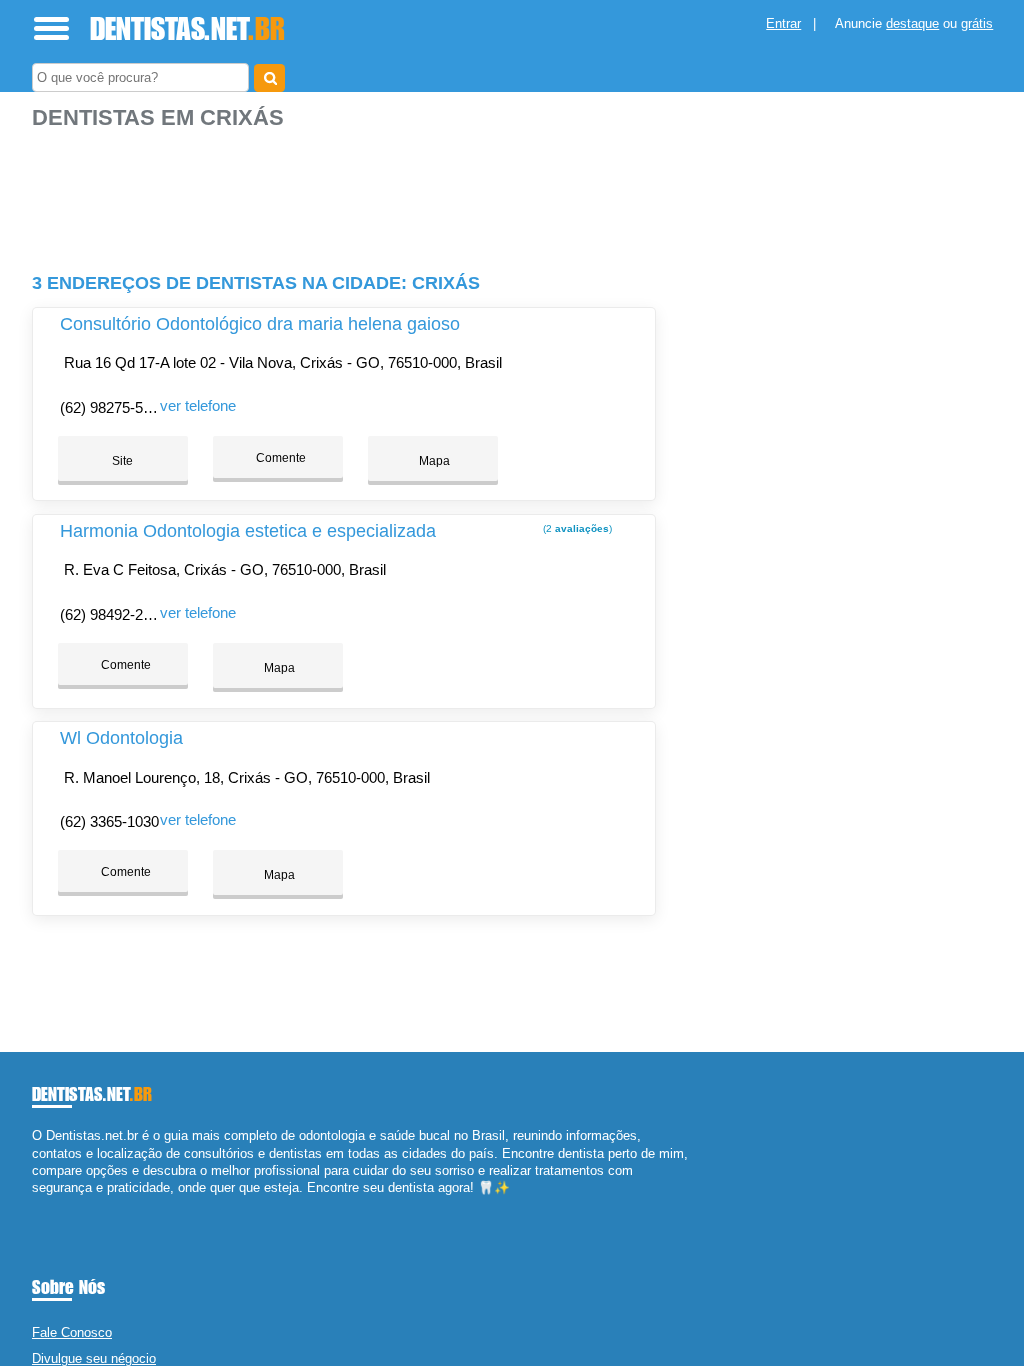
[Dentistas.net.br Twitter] (45, 1204)
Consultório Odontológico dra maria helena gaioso (260, 324)
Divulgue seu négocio (94, 1358)
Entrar (783, 23)
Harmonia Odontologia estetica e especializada (248, 531)
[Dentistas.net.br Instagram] (54, 1204)
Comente (279, 458)
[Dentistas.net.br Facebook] (36, 1204)
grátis (977, 23)
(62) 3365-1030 (109, 821)
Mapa (433, 461)
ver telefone (198, 405)
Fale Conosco (72, 1332)
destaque (912, 23)
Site (122, 461)
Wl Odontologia (121, 738)
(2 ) (576, 528)
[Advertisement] (347, 193)
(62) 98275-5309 (113, 407)
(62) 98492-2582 (113, 614)
